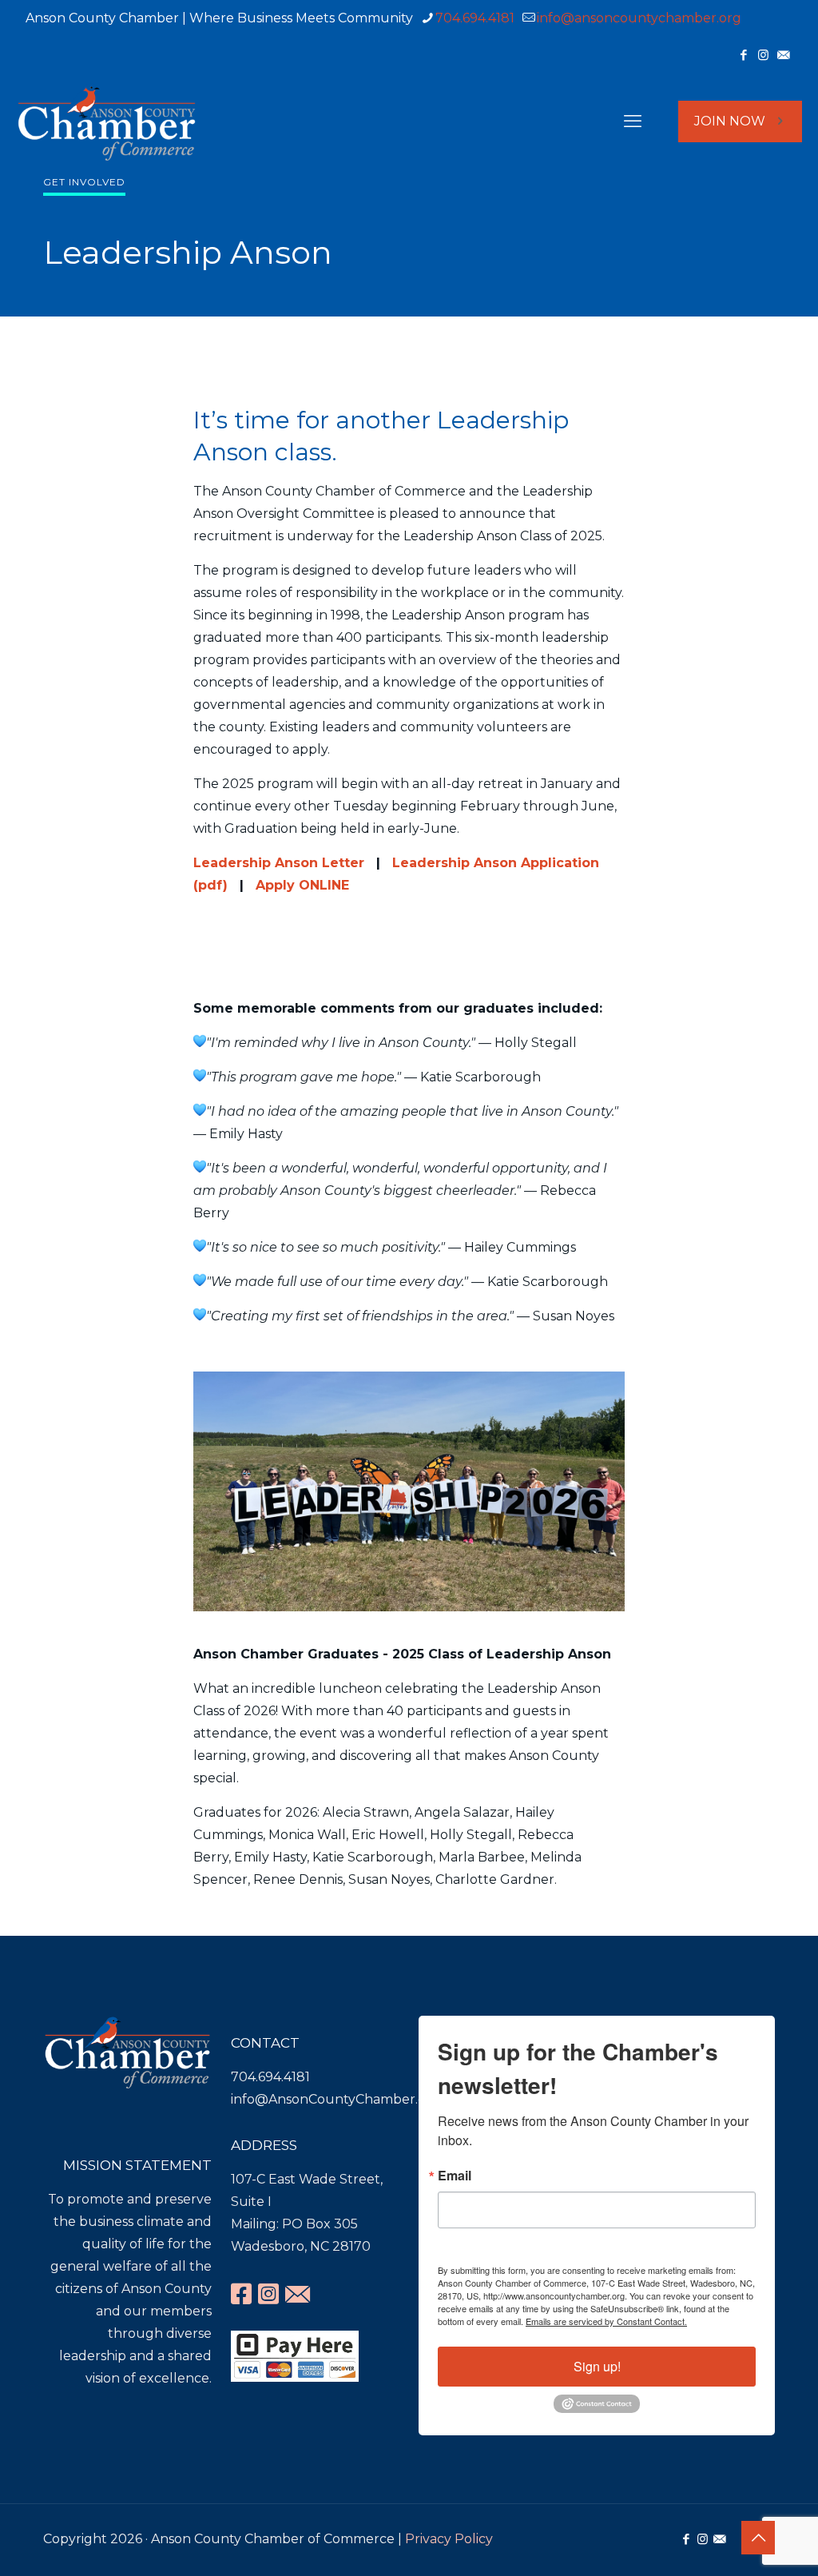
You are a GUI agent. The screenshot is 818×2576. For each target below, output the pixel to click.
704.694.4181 (475, 18)
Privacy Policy (449, 2539)
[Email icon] (783, 55)
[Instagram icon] (763, 55)
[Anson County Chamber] (107, 121)
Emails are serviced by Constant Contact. (606, 2321)
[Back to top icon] (758, 2538)
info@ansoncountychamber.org (639, 18)
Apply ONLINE (302, 885)
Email (455, 2176)
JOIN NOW (730, 121)
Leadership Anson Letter (279, 863)
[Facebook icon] (743, 55)
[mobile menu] (633, 121)
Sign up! (597, 2366)
